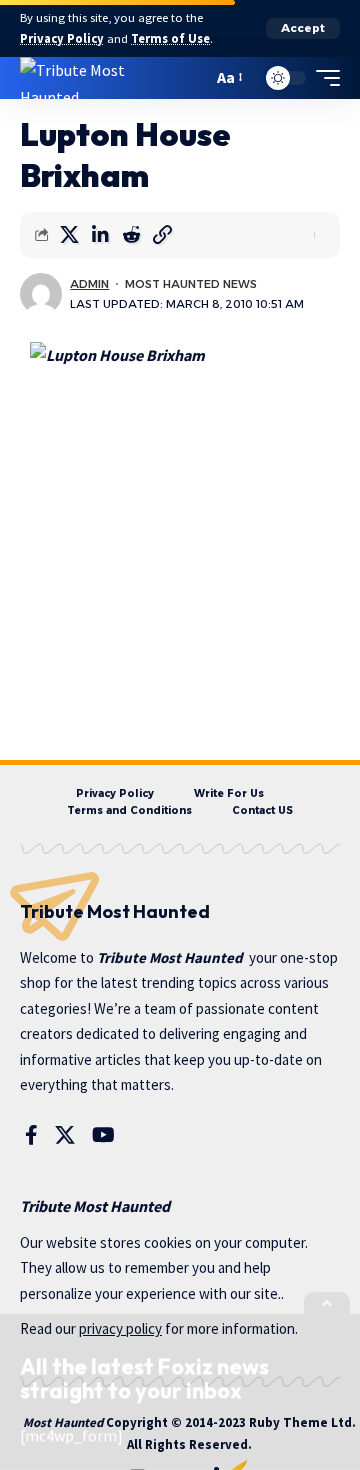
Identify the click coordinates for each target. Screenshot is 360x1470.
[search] (192, 77)
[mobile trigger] (323, 78)
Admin (89, 284)
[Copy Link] (162, 235)
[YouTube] (103, 1135)
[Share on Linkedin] (100, 235)
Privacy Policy (62, 38)
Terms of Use (170, 38)
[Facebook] (31, 1135)
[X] (65, 1135)
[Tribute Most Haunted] (99, 78)
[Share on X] (69, 235)
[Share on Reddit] (131, 235)
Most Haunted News (191, 284)
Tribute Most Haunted (170, 957)
